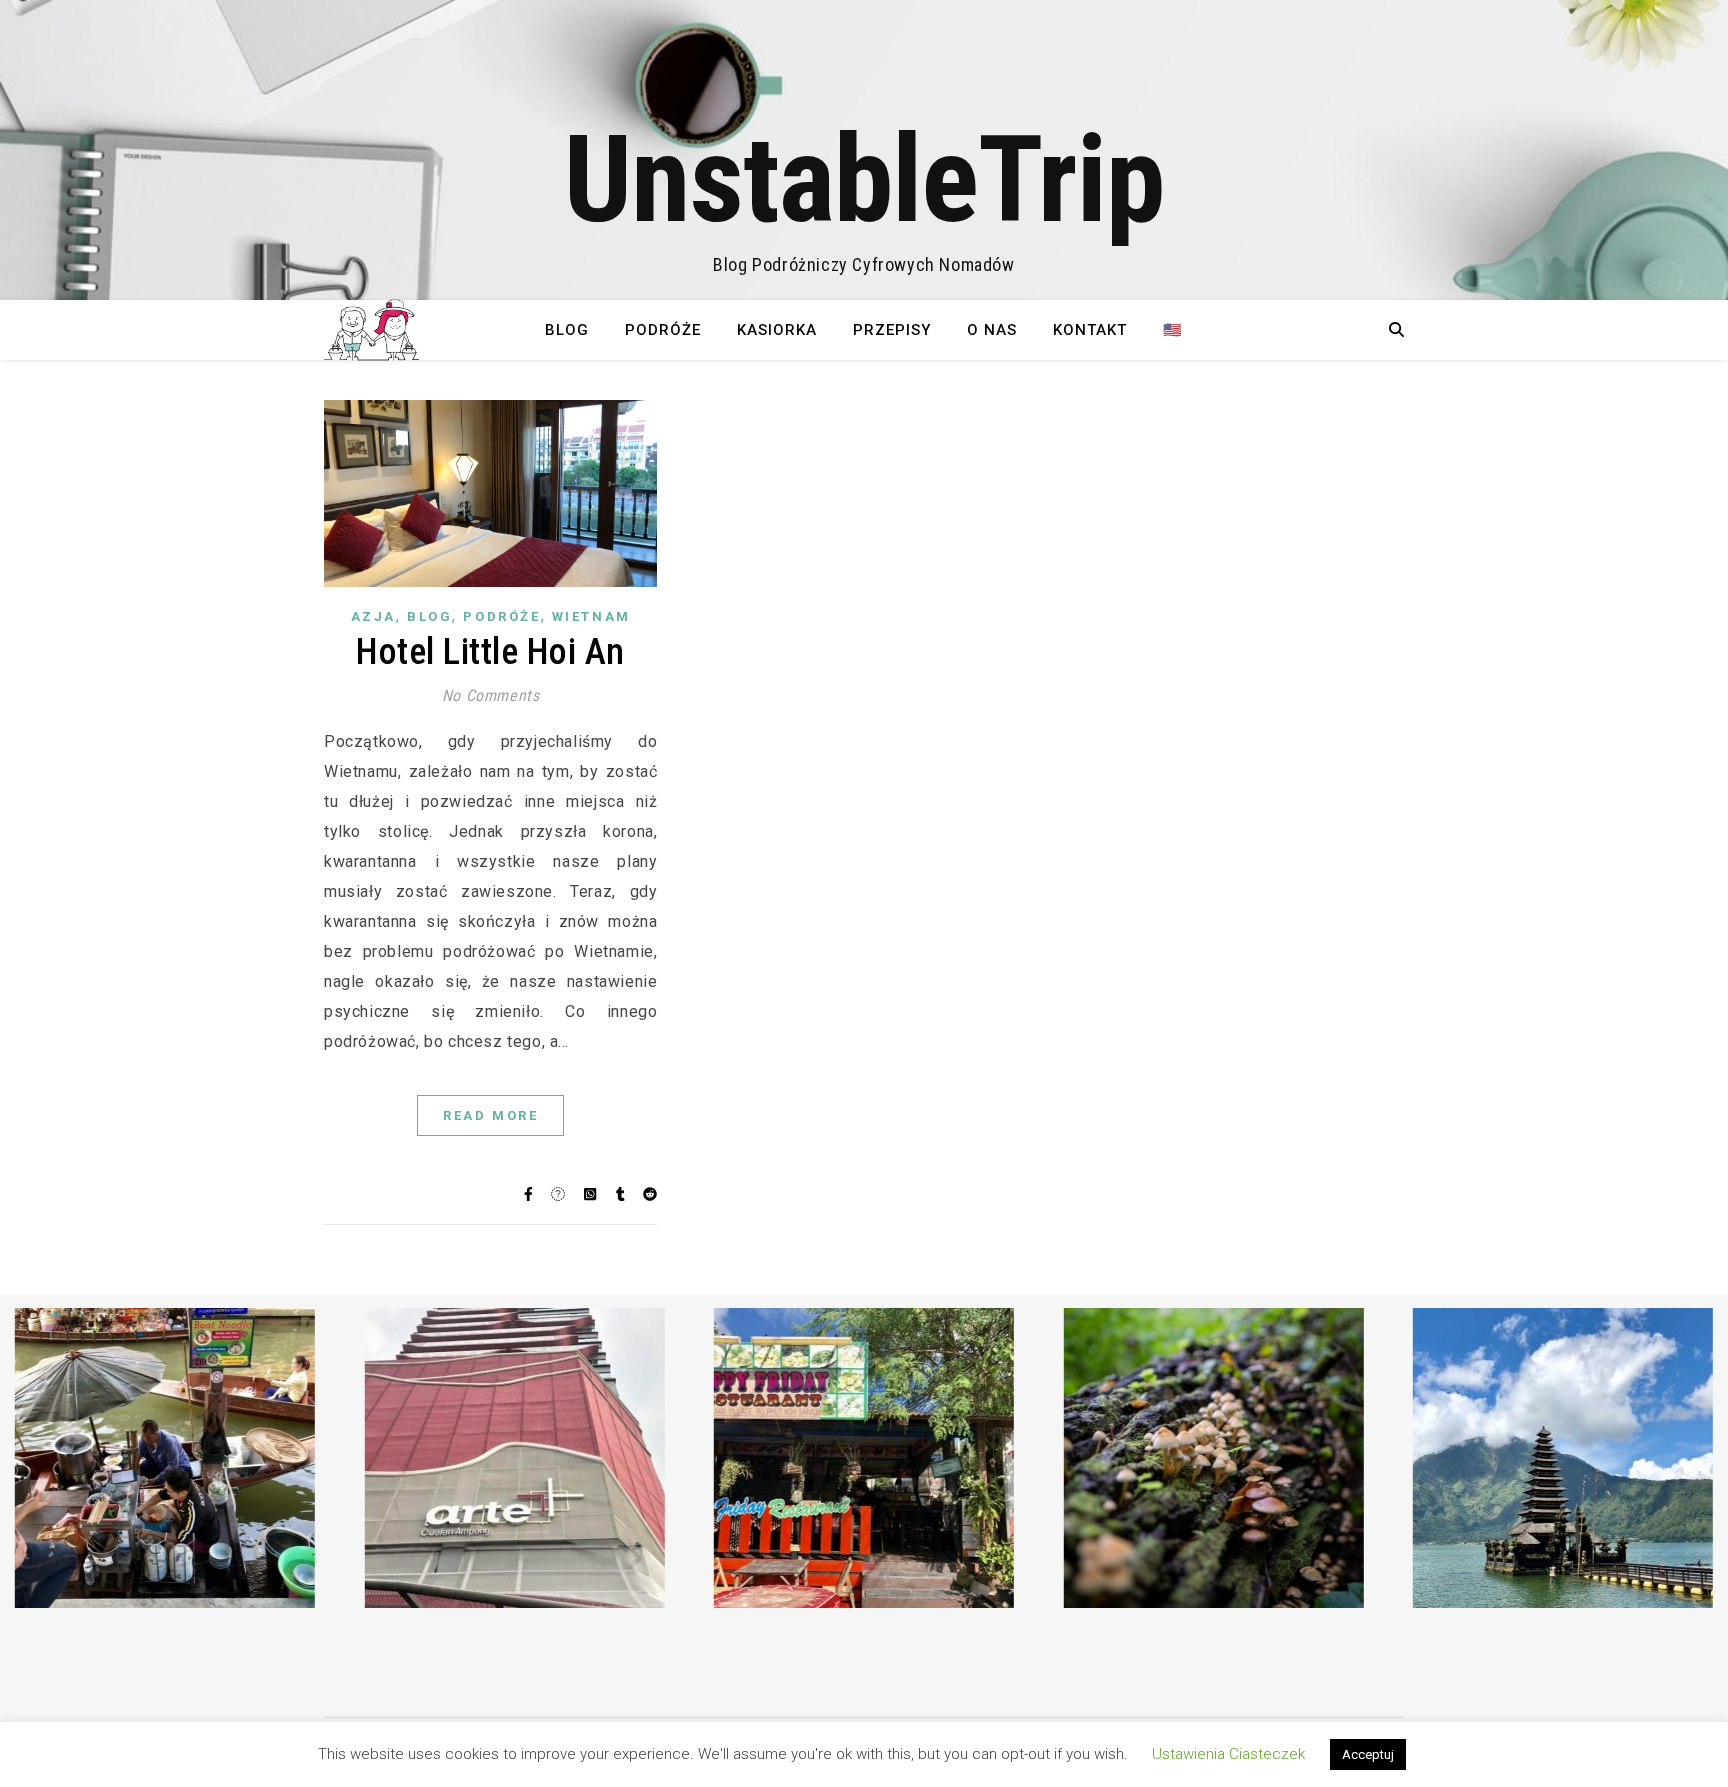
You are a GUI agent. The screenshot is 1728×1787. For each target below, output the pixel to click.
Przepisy (892, 330)
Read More (490, 1115)
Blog (567, 330)
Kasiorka (777, 330)
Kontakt (1090, 330)
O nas (992, 330)
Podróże (663, 330)
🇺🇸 (1173, 330)
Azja (373, 616)
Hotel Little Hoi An (490, 652)
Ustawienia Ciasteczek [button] (1228, 1754)
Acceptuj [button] (1368, 1754)
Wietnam (591, 616)
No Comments (491, 695)
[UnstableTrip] (864, 150)
